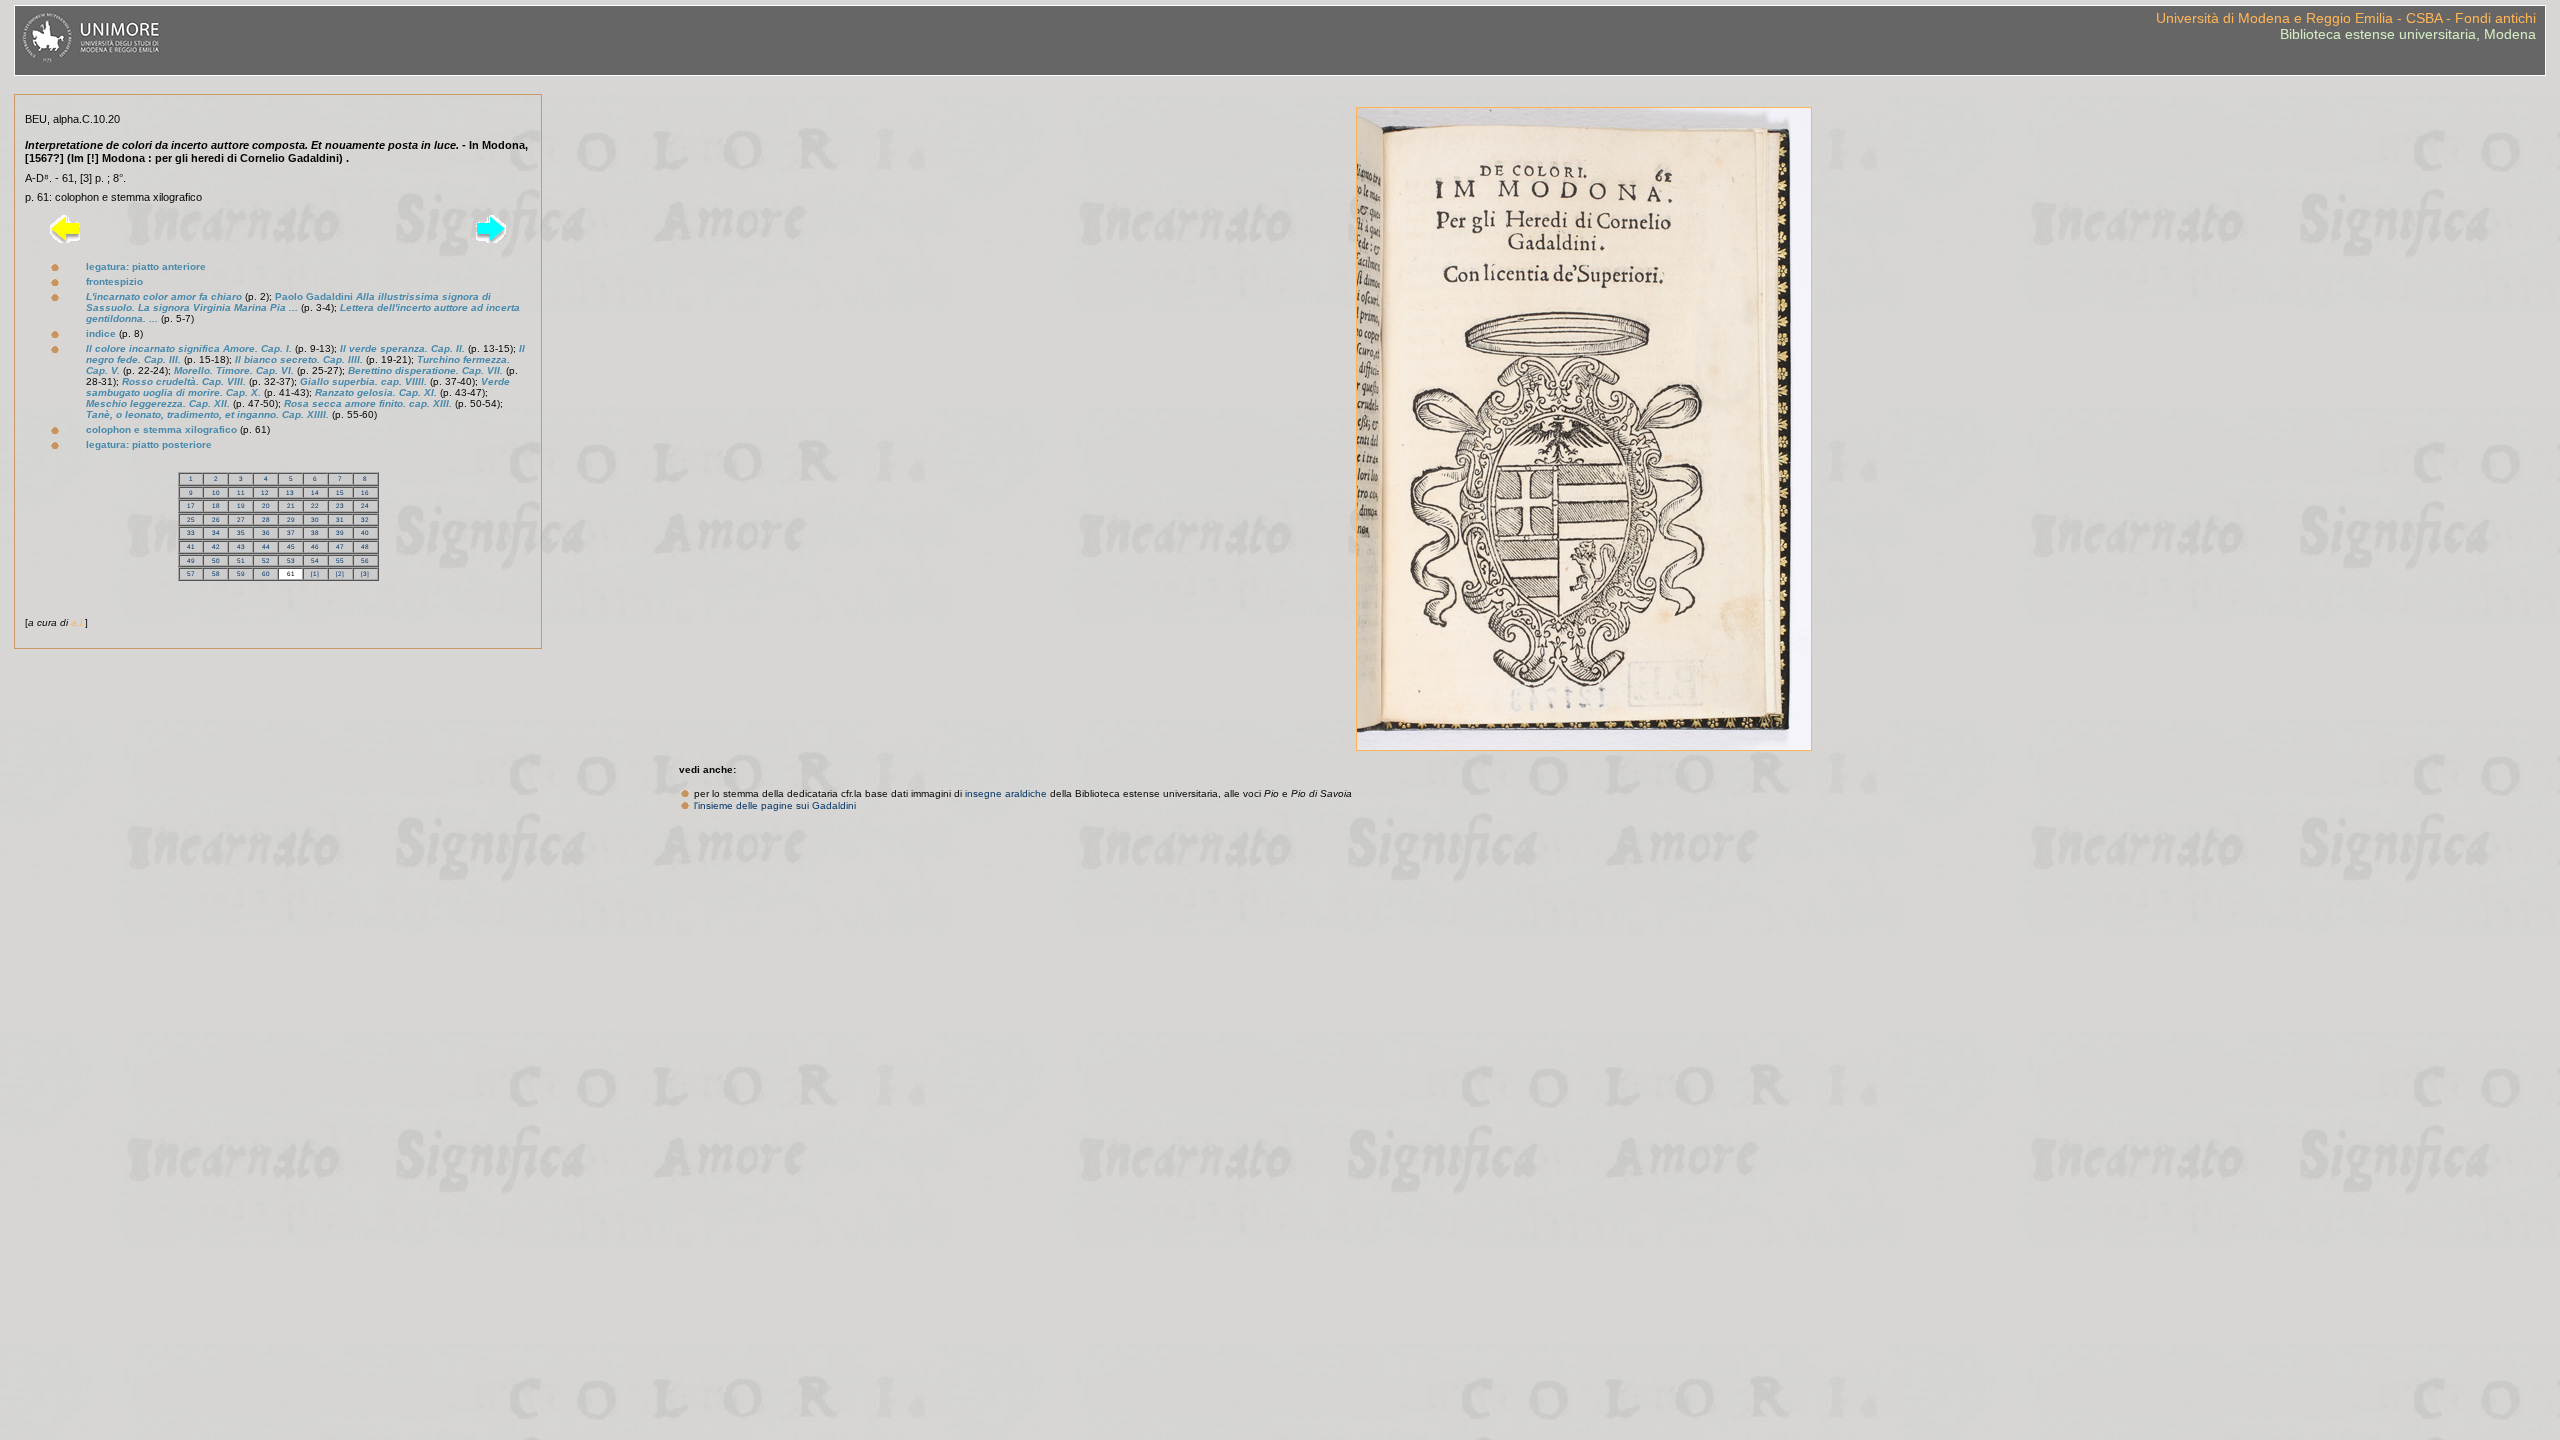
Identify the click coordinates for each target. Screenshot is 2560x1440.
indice (101, 333)
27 (241, 519)
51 (241, 560)
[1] (315, 573)
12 (265, 492)
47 (340, 546)
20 (266, 505)
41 (191, 546)
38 (315, 532)
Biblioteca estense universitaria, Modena (2408, 34)
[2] (340, 573)
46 (315, 546)
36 (266, 532)
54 (315, 560)
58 (216, 573)
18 (216, 505)
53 (291, 560)
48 (365, 546)
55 (340, 560)
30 (315, 519)
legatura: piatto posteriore (149, 444)
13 (290, 492)
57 (191, 573)
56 (365, 560)
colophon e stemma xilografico (161, 429)
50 (216, 560)
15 (340, 492)
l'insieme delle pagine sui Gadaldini (775, 805)
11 (241, 492)
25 (191, 519)
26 (216, 519)
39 (340, 532)
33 (191, 532)
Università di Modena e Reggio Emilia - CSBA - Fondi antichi (2346, 18)
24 (365, 505)
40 (365, 532)
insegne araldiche (1006, 793)
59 (241, 573)
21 (291, 505)
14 (315, 492)
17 (191, 505)
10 (216, 492)
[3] (365, 573)
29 (291, 519)
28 (266, 519)
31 (340, 519)
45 (291, 546)
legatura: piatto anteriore (146, 266)
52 (266, 560)
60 (266, 573)
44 (266, 546)
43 (241, 546)
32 (365, 519)
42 (216, 546)
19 (241, 505)
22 (315, 505)
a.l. (78, 622)
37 (291, 532)
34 (216, 532)
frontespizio (114, 281)
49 (191, 560)
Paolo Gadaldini (288, 302)
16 (365, 492)
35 (241, 532)
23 (340, 505)
